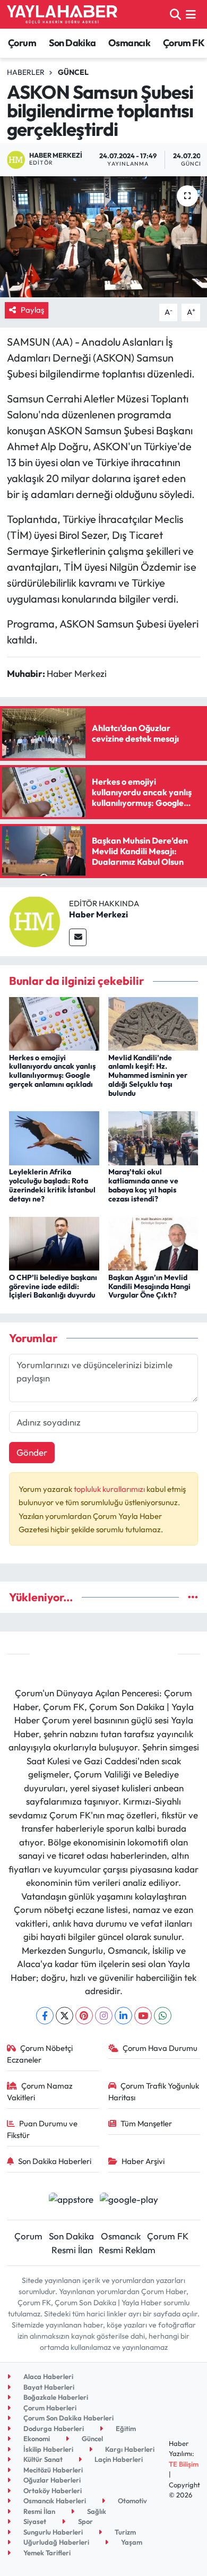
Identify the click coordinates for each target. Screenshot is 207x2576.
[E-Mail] (78, 937)
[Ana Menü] (191, 14)
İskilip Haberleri (48, 2449)
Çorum (22, 43)
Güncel (73, 72)
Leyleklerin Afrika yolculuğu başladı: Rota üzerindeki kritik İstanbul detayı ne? (52, 1185)
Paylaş (32, 310)
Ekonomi (36, 2438)
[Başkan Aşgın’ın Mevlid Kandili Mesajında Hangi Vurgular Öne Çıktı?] (153, 1243)
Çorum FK (184, 43)
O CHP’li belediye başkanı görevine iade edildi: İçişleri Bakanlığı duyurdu (53, 1286)
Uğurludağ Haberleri (55, 2542)
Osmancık (129, 43)
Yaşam (131, 2542)
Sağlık (96, 2511)
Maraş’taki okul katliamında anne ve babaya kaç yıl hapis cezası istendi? (143, 1185)
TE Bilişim (184, 2464)
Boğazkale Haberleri (55, 2397)
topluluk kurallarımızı (110, 1489)
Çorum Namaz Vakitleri (40, 2092)
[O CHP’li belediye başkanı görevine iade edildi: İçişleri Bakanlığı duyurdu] (54, 1243)
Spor (85, 2521)
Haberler (26, 72)
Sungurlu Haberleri (52, 2532)
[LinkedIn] (123, 2016)
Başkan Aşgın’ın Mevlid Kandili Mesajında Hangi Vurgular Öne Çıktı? (149, 1286)
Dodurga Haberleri (53, 2428)
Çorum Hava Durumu (160, 2048)
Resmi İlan (72, 2250)
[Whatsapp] (163, 2016)
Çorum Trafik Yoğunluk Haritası (154, 2092)
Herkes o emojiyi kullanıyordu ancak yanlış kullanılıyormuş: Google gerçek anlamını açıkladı (52, 1071)
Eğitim (125, 2428)
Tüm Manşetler (146, 2123)
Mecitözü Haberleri (52, 2470)
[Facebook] (45, 2016)
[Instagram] (104, 2016)
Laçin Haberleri (118, 2459)
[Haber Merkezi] (34, 920)
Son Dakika (72, 43)
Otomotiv (132, 2501)
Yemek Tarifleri (46, 2553)
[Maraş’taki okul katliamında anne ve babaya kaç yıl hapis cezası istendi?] (153, 1137)
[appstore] (71, 2200)
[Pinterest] (84, 2016)
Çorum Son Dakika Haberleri (68, 2418)
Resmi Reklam (127, 2250)
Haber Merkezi (98, 914)
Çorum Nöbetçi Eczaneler (40, 2054)
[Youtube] (143, 2016)
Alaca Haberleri (48, 2376)
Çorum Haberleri (49, 2408)
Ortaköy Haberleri (52, 2491)
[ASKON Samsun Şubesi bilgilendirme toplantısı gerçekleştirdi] (103, 237)
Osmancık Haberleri (54, 2501)
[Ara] (175, 14)
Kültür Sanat (42, 2459)
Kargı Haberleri (129, 2449)
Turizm (124, 2532)
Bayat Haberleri (48, 2387)
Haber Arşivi (143, 2161)
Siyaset (34, 2521)
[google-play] (129, 2200)
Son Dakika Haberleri (55, 2161)
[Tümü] (193, 1597)
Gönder (32, 1452)
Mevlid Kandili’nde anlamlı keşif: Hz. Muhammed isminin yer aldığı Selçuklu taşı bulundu (148, 1075)
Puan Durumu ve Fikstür (42, 2129)
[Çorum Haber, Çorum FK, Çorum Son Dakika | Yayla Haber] (62, 14)
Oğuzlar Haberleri (51, 2480)
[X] (64, 2016)
